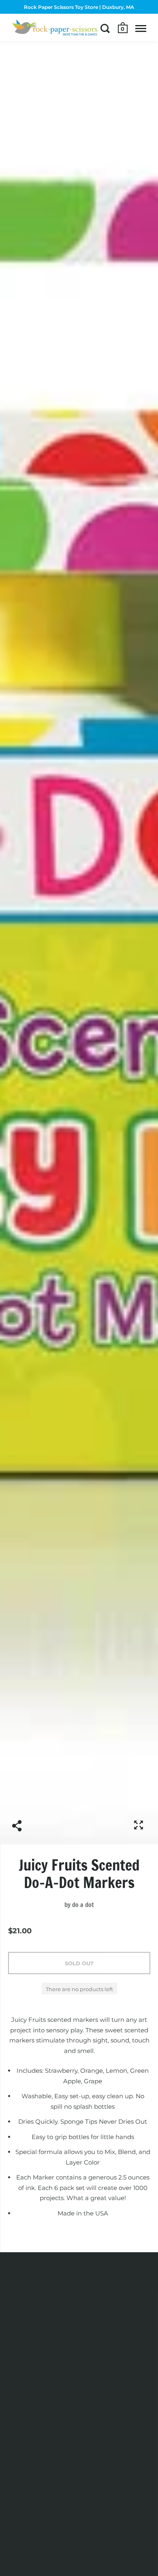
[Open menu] (141, 28)
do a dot (83, 1905)
